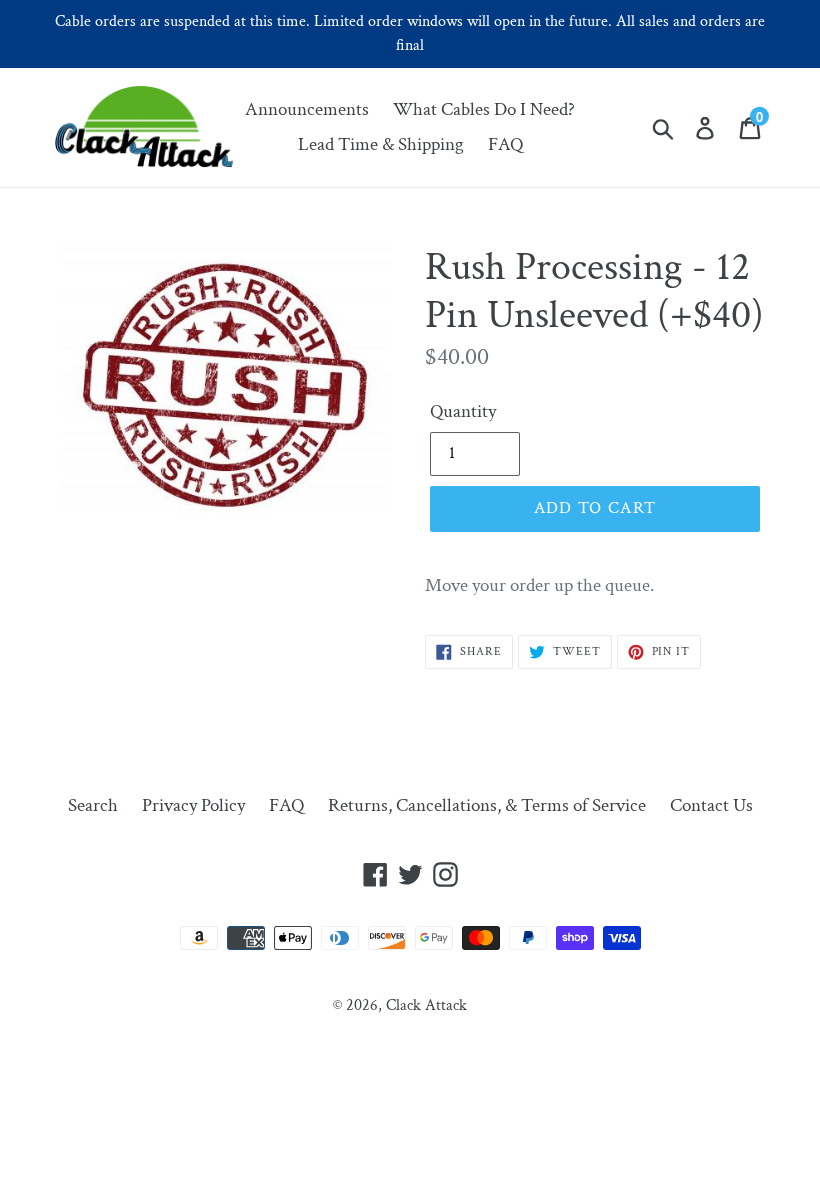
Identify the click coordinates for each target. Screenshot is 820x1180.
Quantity (463, 411)
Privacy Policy (193, 805)
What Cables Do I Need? (484, 109)
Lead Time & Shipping (381, 144)
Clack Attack (426, 1005)
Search (93, 805)
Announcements (307, 109)
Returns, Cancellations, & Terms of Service (487, 805)
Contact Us (711, 805)
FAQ (505, 144)
